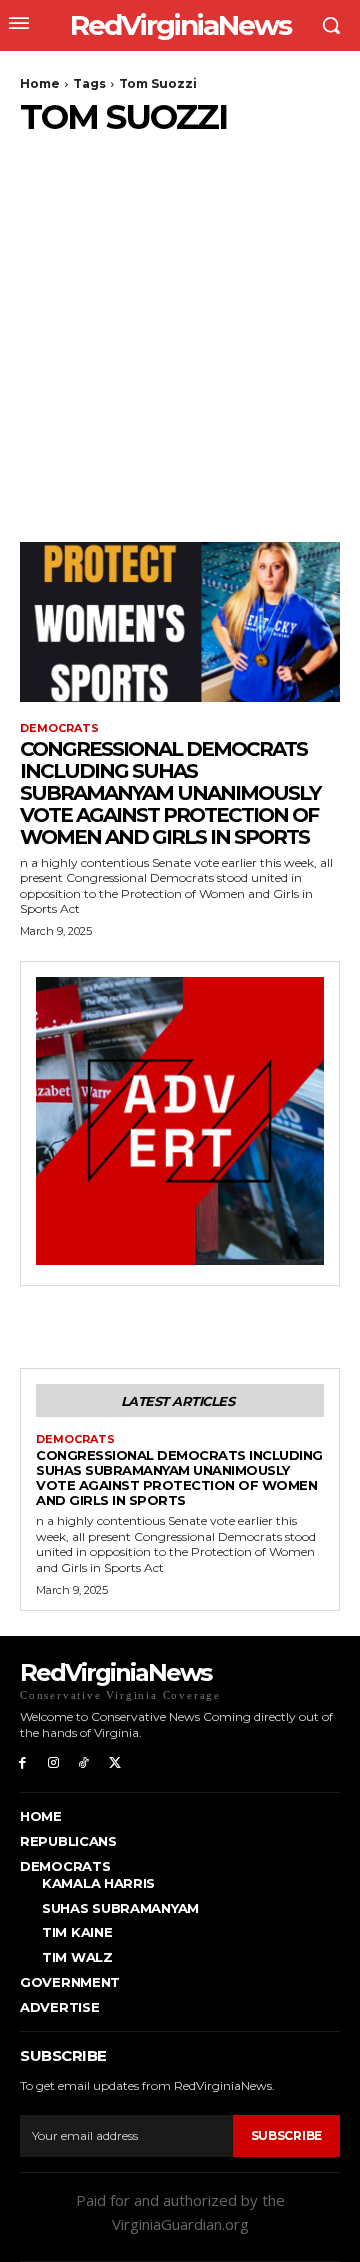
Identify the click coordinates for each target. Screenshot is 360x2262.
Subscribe (286, 2135)
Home (40, 83)
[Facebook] (22, 1761)
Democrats (59, 728)
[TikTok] (84, 1761)
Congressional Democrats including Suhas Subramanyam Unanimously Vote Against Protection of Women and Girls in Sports (170, 793)
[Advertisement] (180, 327)
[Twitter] (114, 1761)
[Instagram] (53, 1761)
